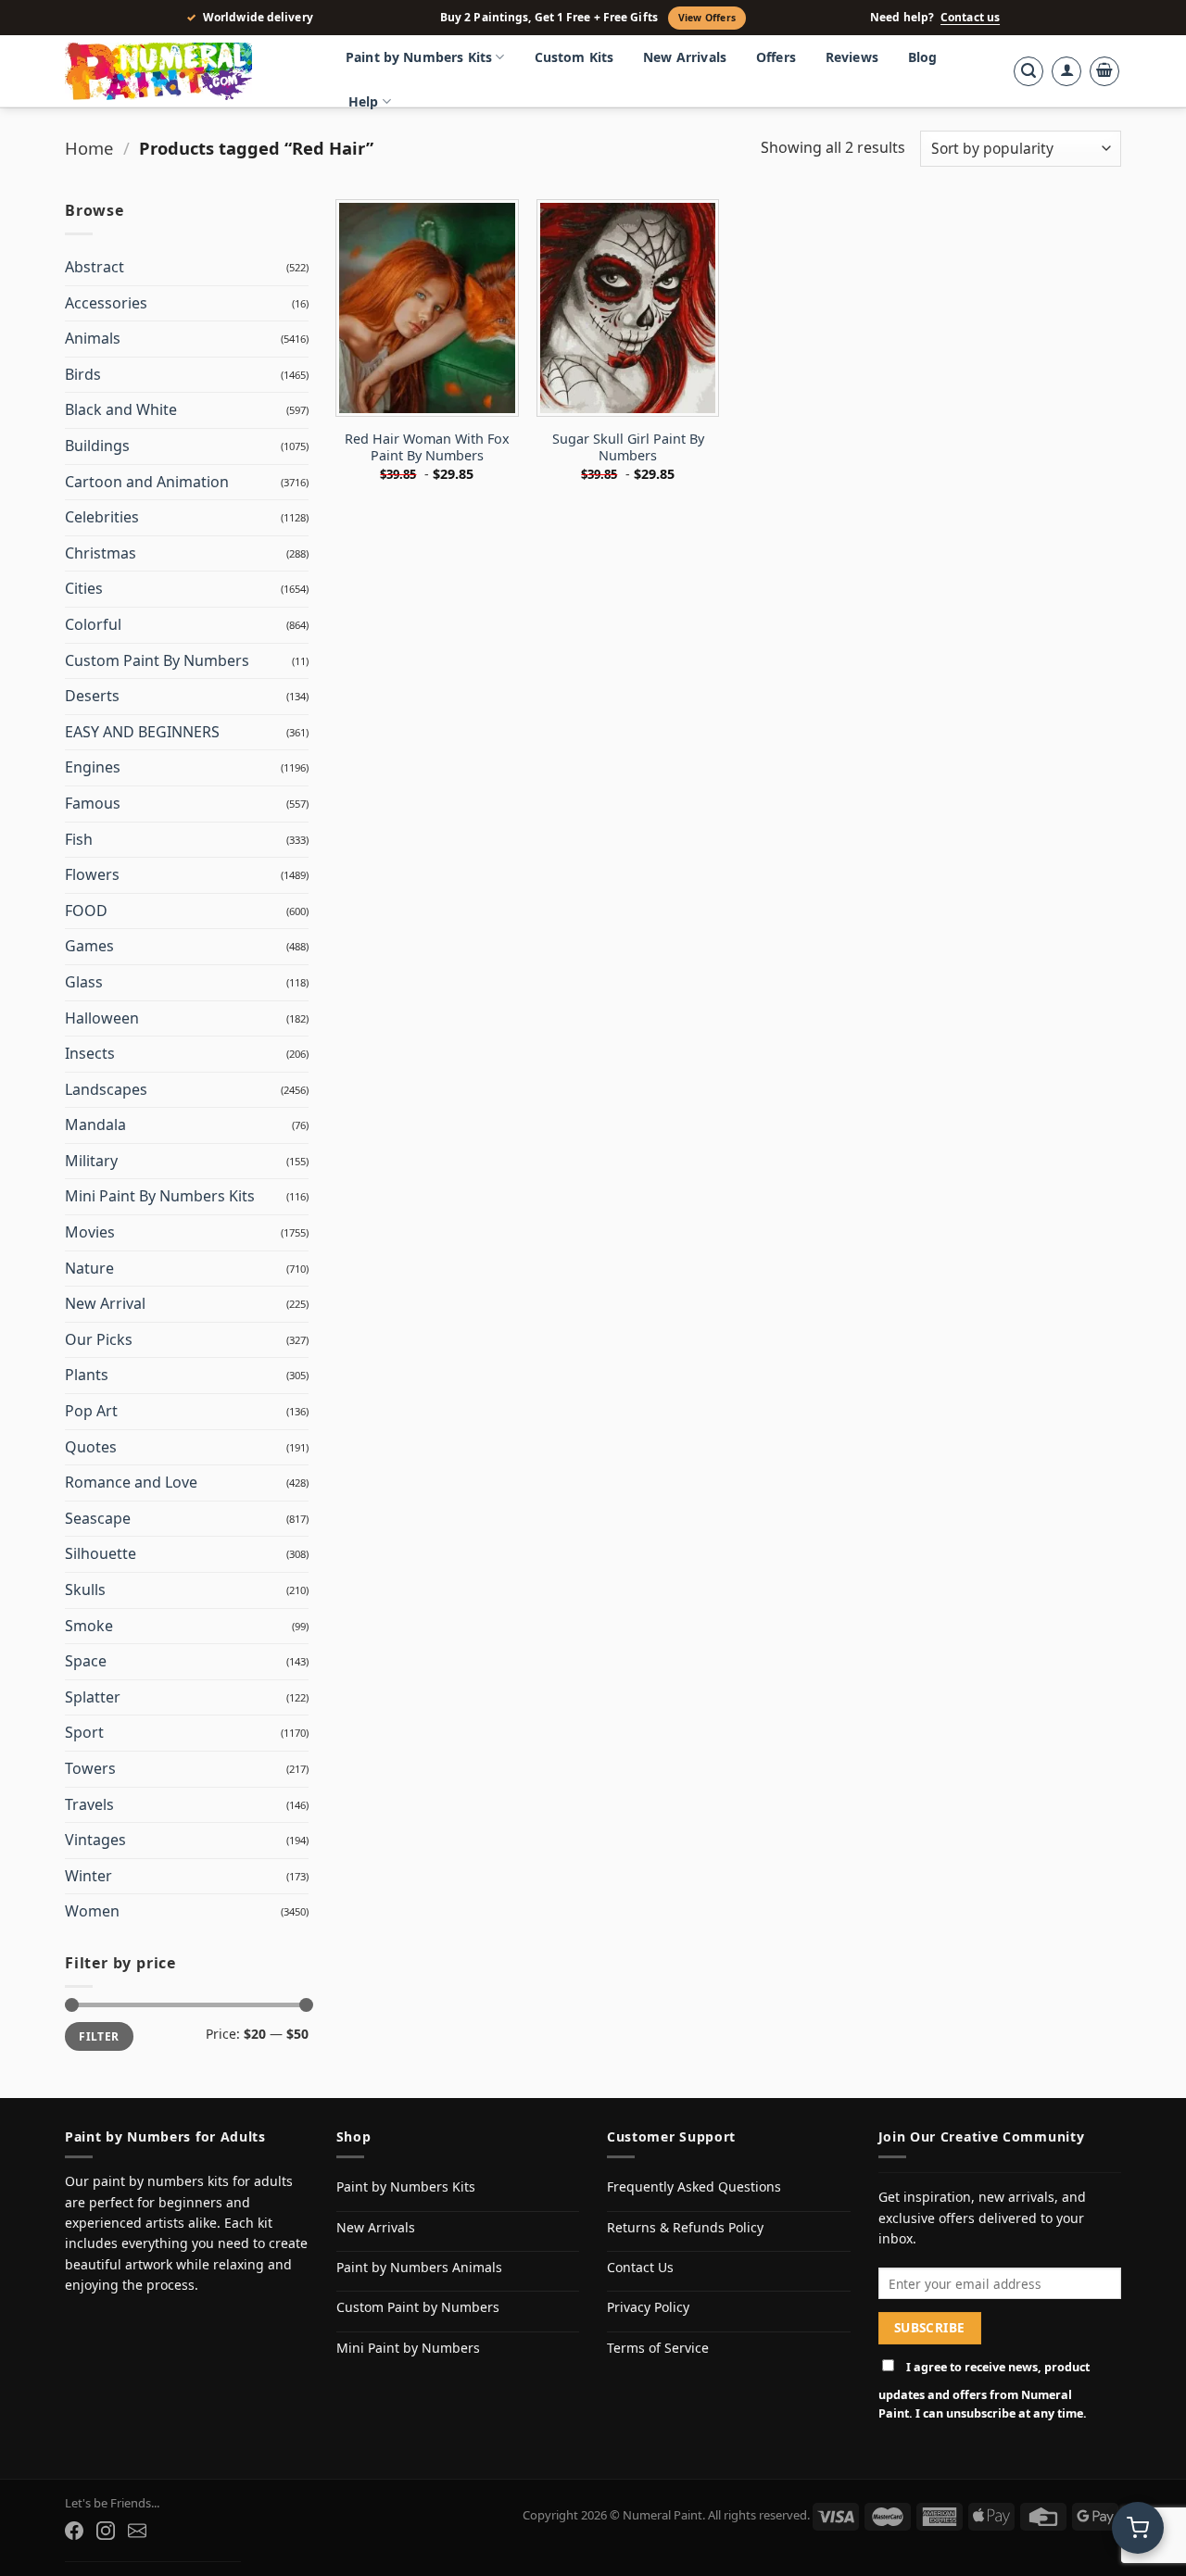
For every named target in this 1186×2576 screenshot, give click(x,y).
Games (89, 946)
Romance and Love (131, 1482)
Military (91, 1161)
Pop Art (91, 1411)
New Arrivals (685, 57)
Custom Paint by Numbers (418, 2307)
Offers (776, 57)
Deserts (92, 696)
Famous (93, 803)
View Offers (707, 18)
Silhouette (101, 1553)
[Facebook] (74, 2531)
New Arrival (105, 1303)
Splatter (93, 1697)
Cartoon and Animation (147, 482)
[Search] (1028, 71)
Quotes (91, 1447)
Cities (84, 588)
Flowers (92, 874)
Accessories (106, 303)
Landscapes (106, 1089)
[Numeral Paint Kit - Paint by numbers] (185, 71)
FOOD (86, 911)
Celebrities (102, 517)
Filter (99, 2036)
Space (86, 1661)
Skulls (85, 1590)
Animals (93, 338)
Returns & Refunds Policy (685, 2227)
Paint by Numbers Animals (419, 2267)
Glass (84, 982)
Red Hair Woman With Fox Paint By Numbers (427, 448)
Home (89, 148)
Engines (93, 767)
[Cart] (1104, 71)
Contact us (970, 18)
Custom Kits (574, 57)
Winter (88, 1876)
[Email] (137, 2531)
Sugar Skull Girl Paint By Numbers (628, 448)
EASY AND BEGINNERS (142, 732)
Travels (89, 1804)
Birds (83, 374)
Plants (87, 1375)
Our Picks (99, 1339)
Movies (90, 1232)
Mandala (95, 1125)
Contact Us (640, 2267)
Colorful (93, 624)
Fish (79, 839)
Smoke (89, 1626)
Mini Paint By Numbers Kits (160, 1196)
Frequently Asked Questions (694, 2186)
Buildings (97, 446)
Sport (84, 1732)
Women (92, 1911)
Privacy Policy (648, 2307)
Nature (89, 1268)
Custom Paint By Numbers (157, 660)
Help (364, 101)
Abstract (95, 267)
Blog (923, 57)
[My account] (1066, 71)
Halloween (102, 1018)
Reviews (852, 57)
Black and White (121, 409)
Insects (90, 1053)
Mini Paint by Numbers (408, 2348)
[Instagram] (106, 2531)
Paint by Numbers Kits (419, 57)
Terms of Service (658, 2348)
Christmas (101, 553)
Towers (90, 1768)
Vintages (95, 1840)
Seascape (98, 1518)
